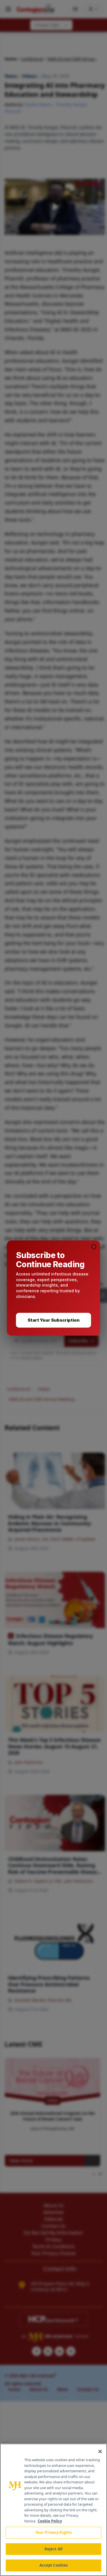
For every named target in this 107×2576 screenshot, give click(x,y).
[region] (53, 2510)
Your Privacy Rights (53, 2532)
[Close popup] (94, 1247)
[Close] (100, 2452)
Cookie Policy (50, 2521)
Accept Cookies (54, 2565)
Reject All (53, 2549)
